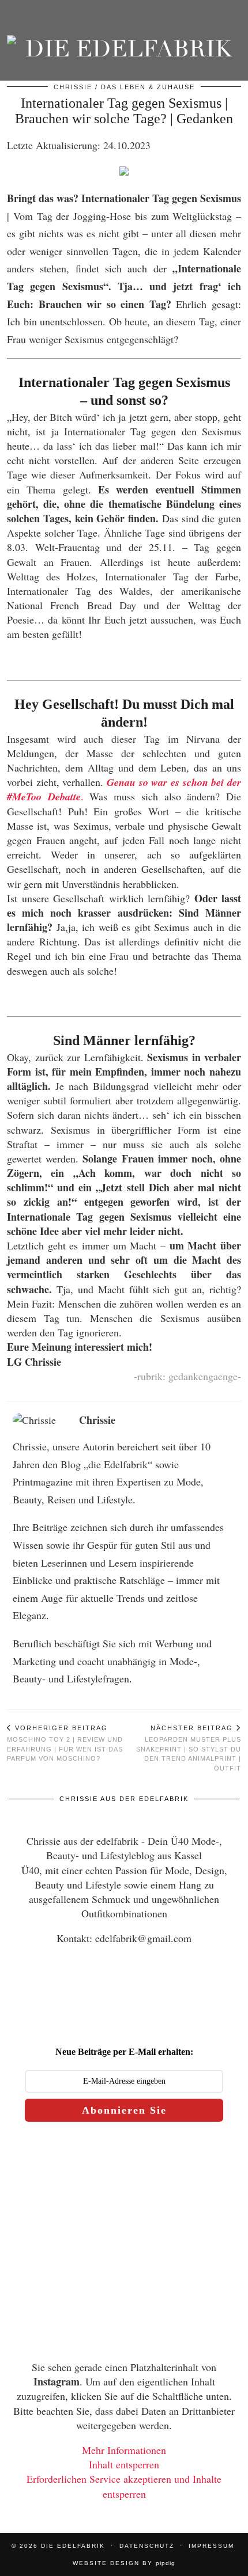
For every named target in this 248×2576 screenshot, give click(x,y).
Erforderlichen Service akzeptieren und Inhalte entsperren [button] (124, 2486)
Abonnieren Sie (124, 2110)
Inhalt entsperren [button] (124, 2464)
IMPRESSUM (211, 2546)
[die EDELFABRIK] (124, 52)
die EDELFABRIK (73, 2546)
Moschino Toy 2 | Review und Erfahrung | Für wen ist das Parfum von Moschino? (65, 1743)
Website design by (124, 2563)
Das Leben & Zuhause (148, 87)
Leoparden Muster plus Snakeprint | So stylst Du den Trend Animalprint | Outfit (189, 1748)
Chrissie (73, 87)
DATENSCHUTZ (147, 2546)
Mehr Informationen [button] (124, 2450)
